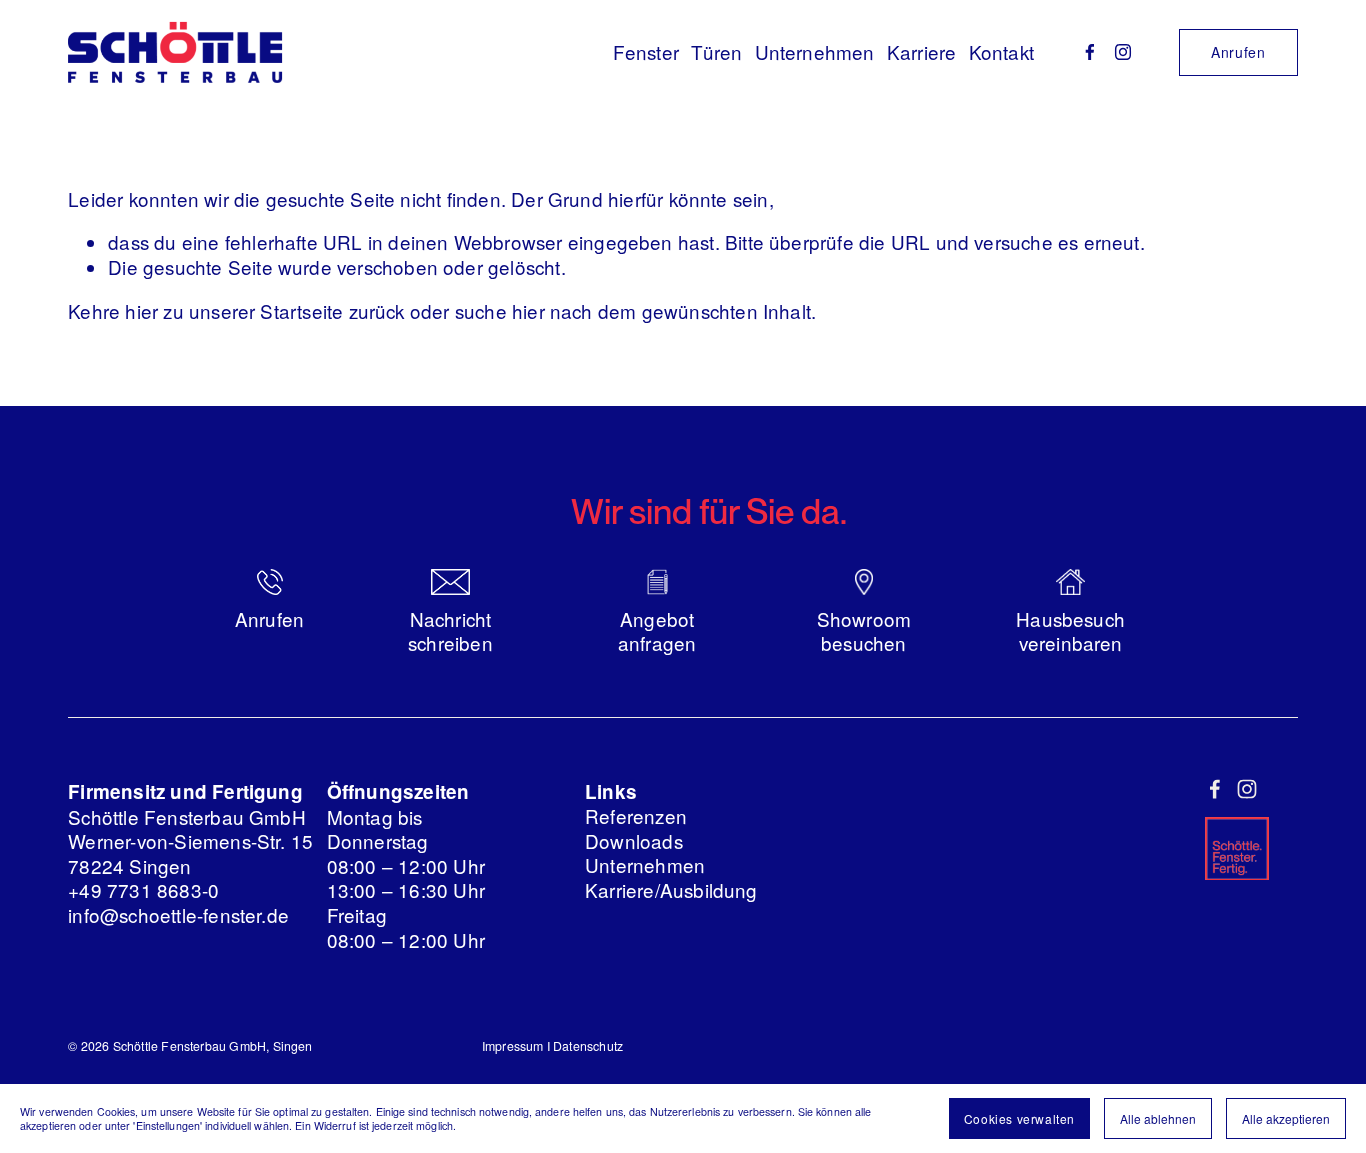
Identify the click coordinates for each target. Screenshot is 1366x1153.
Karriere (922, 51)
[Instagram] (1123, 52)
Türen (716, 51)
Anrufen (1238, 52)
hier (141, 310)
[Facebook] (1090, 52)
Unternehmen (815, 51)
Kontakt (1001, 51)
